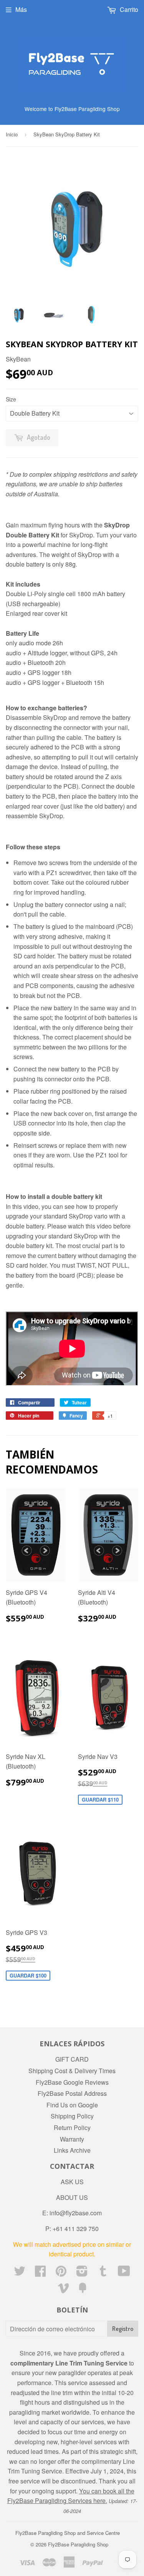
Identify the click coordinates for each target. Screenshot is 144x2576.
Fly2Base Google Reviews (72, 2082)
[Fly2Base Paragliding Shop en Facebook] (40, 2273)
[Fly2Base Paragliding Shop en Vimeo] (63, 2290)
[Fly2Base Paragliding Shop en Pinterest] (61, 2273)
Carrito (128, 9)
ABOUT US (72, 2197)
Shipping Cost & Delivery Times (72, 2071)
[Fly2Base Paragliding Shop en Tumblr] (103, 2273)
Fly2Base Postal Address (72, 2093)
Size (11, 399)
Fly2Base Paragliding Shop (78, 2544)
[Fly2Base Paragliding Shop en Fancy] (83, 2290)
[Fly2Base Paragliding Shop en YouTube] (124, 2273)
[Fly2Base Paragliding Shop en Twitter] (20, 2273)
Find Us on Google (72, 2105)
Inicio (12, 134)
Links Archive (72, 2150)
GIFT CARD (72, 2059)
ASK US (72, 2182)
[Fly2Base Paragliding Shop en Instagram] (82, 2273)
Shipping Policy (72, 2116)
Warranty (72, 2139)
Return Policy (72, 2128)
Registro (123, 2329)
